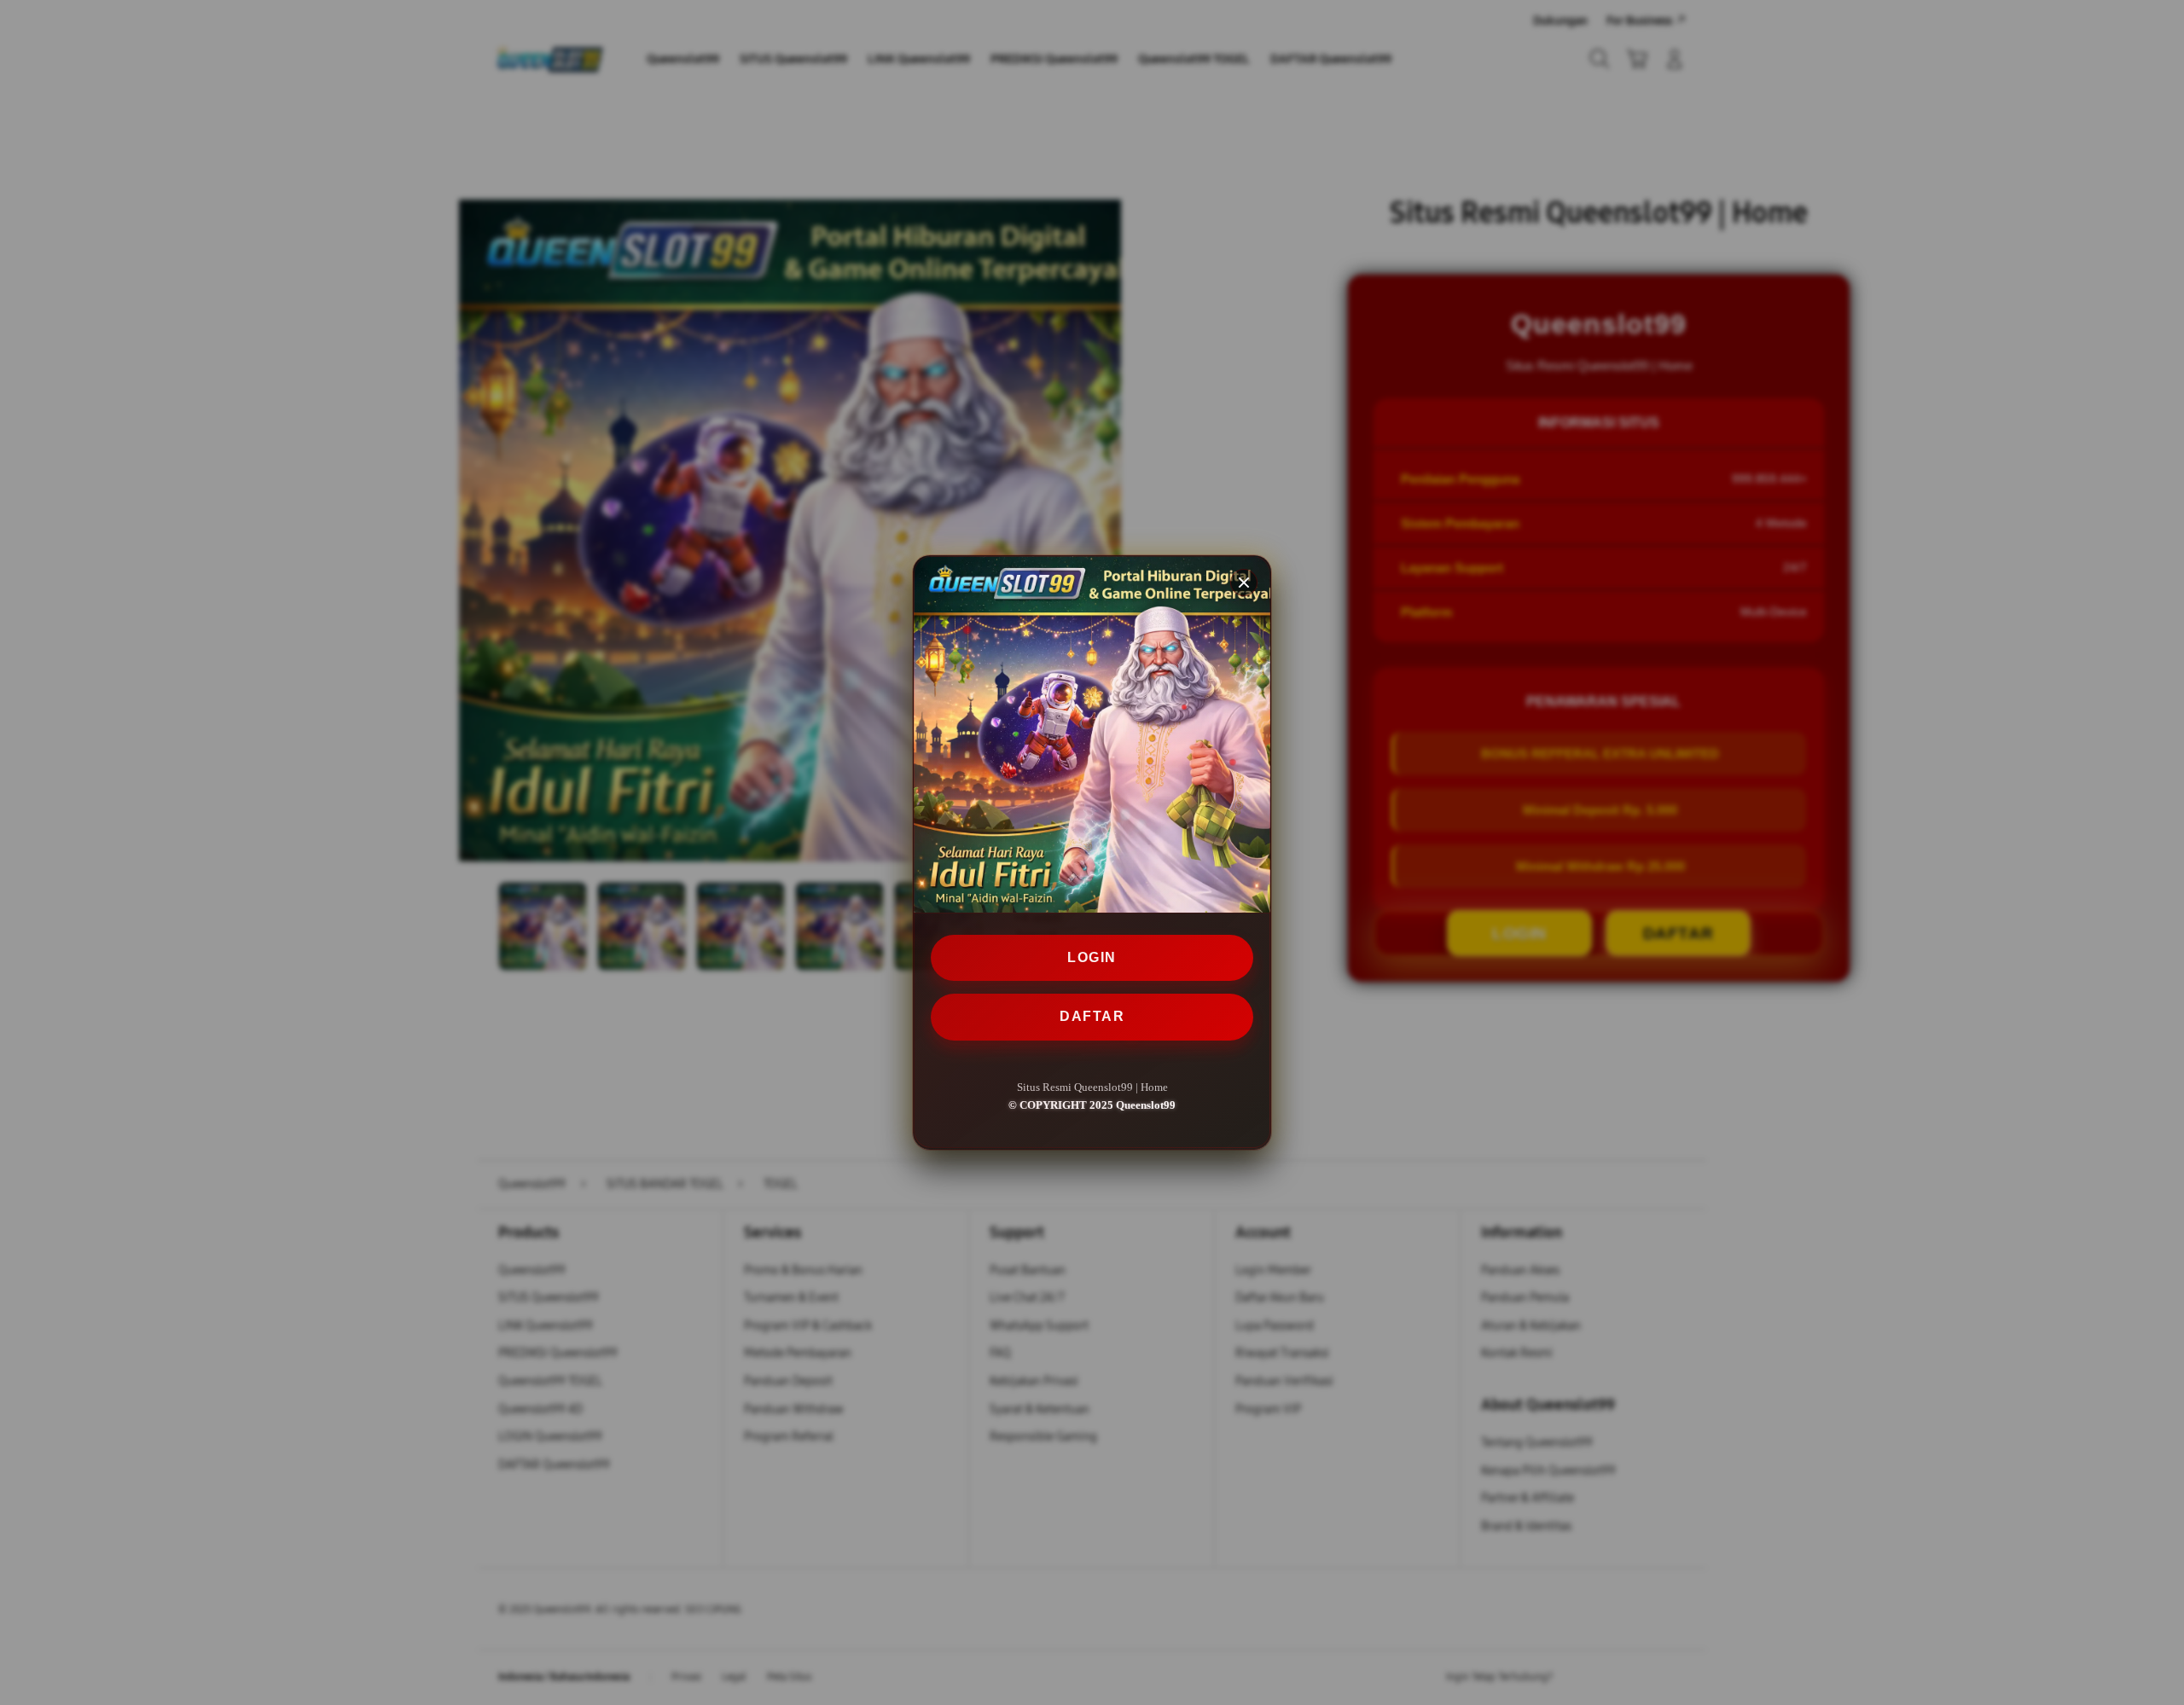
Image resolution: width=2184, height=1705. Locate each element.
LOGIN (1092, 957)
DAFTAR (1092, 1017)
